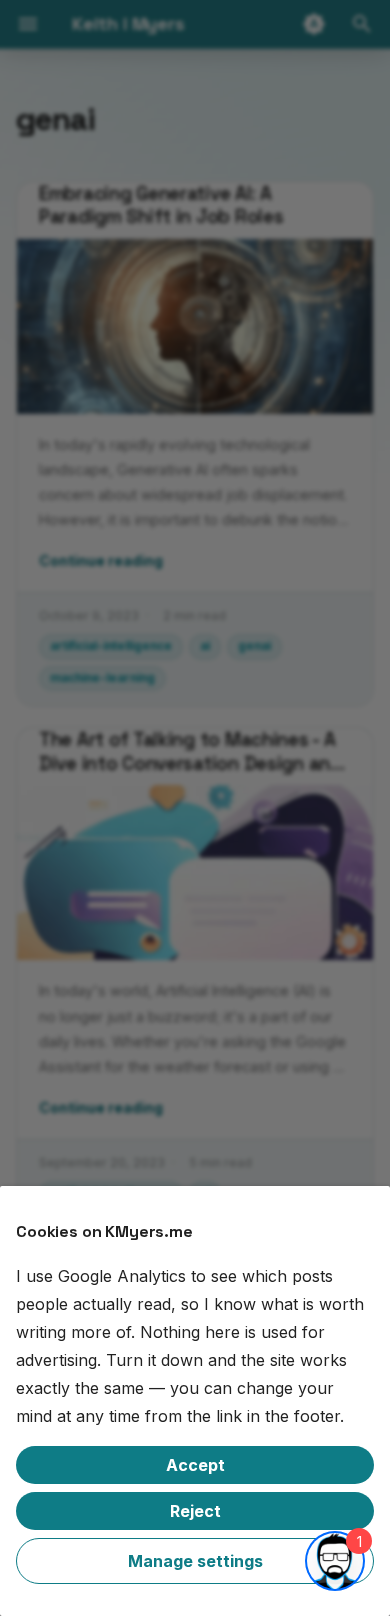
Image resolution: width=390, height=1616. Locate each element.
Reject (195, 1511)
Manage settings (195, 1561)
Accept (195, 1465)
